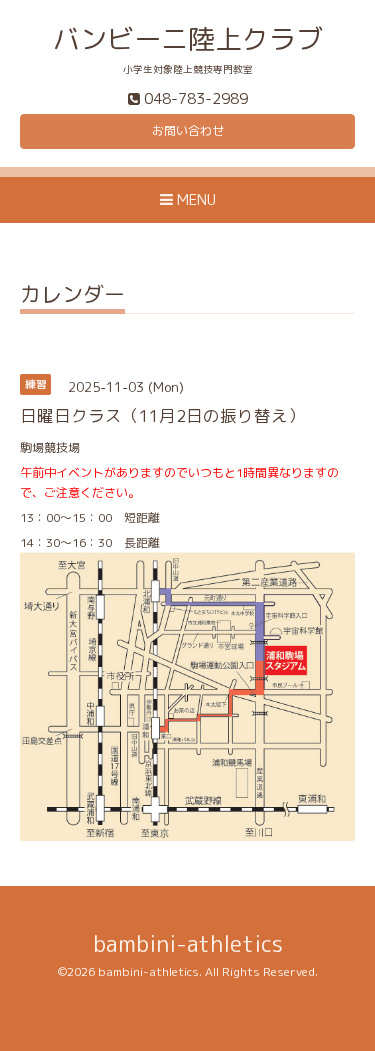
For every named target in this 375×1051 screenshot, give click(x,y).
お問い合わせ (188, 130)
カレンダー (72, 296)
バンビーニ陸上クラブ (188, 39)
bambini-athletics (188, 943)
